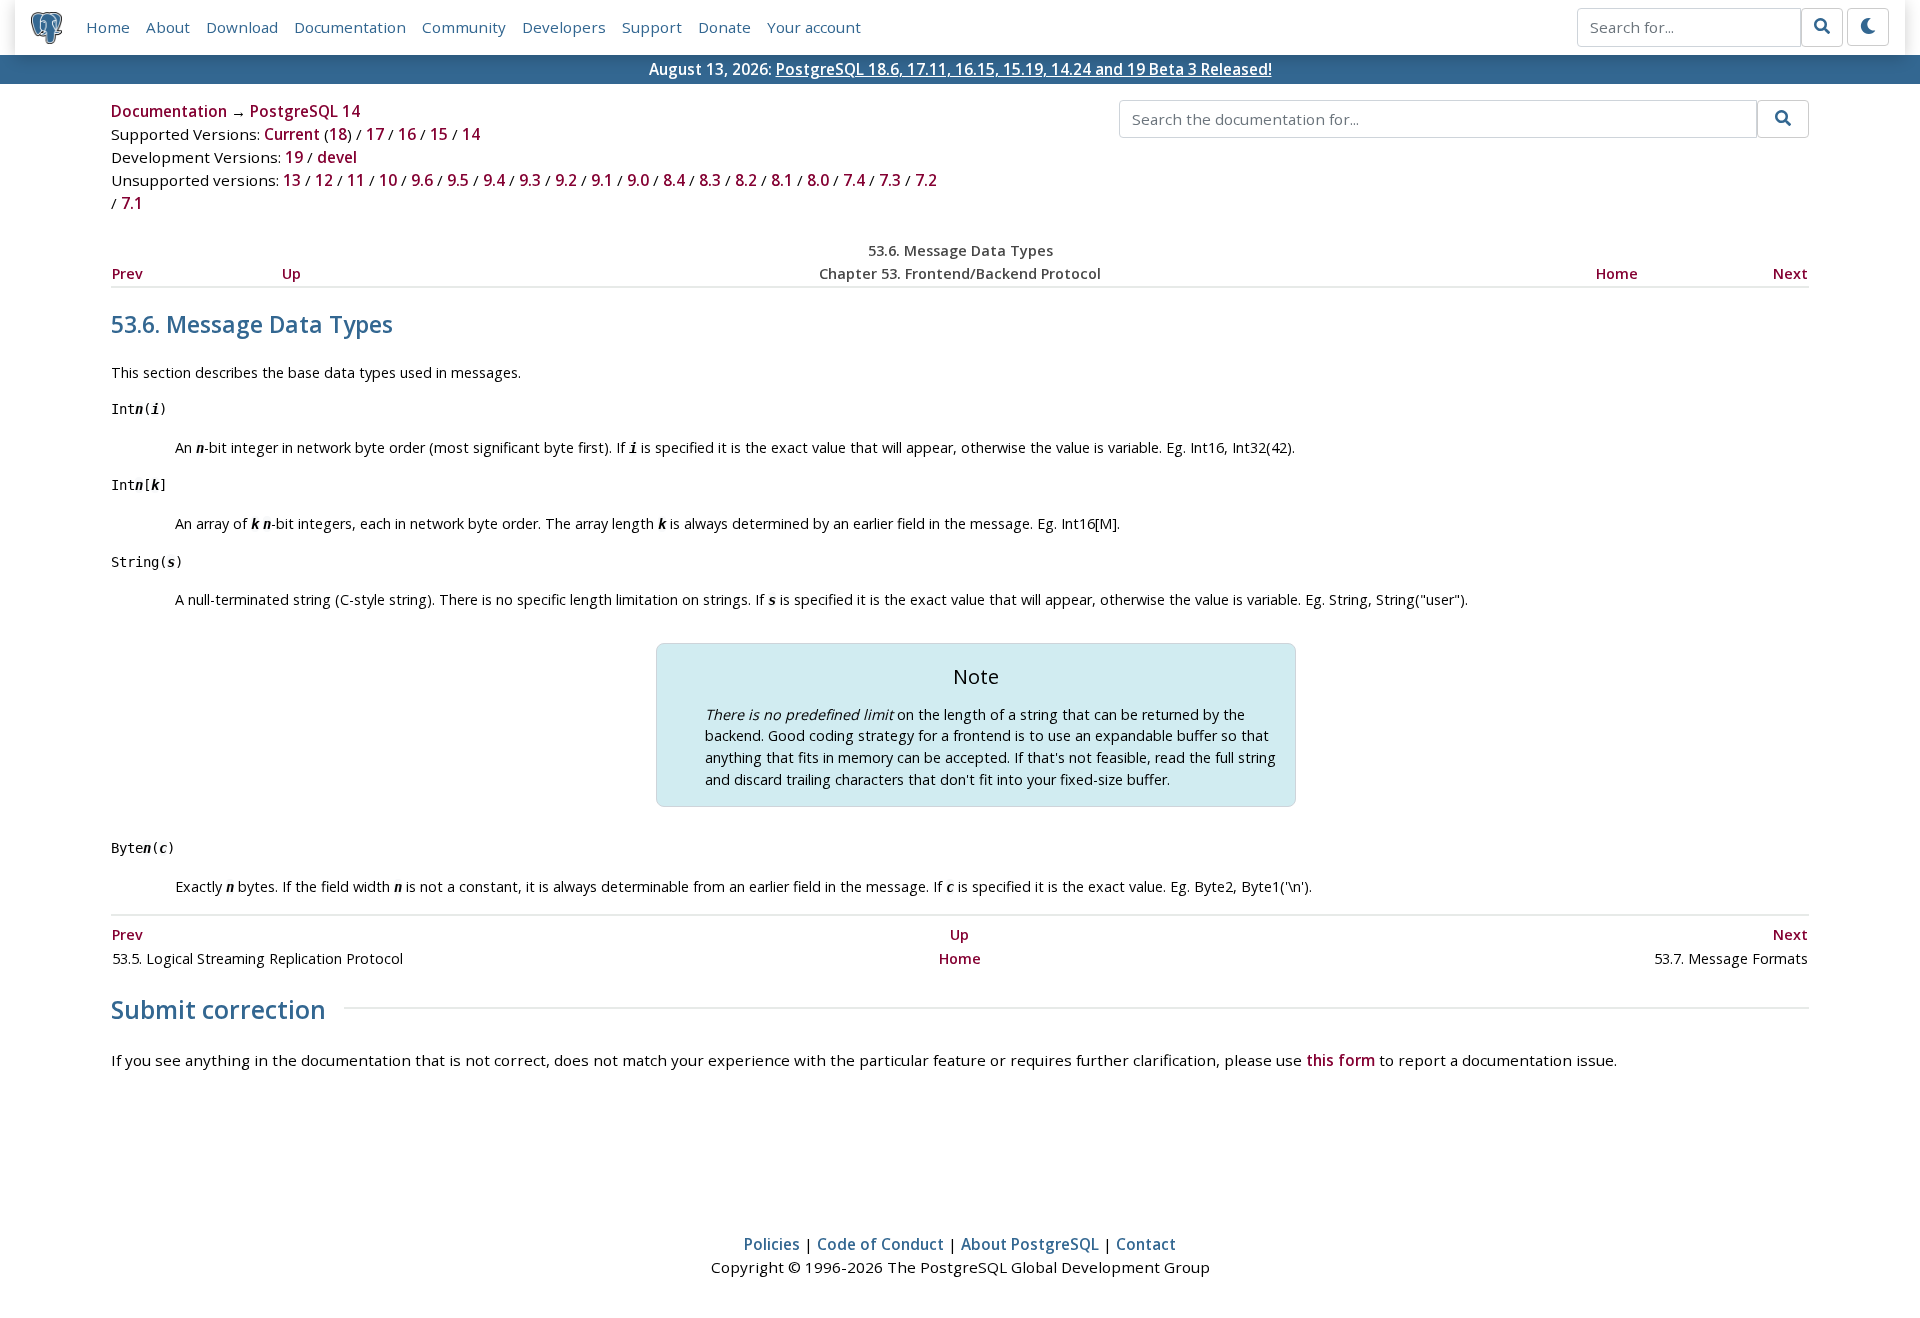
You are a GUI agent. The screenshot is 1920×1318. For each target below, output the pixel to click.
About (168, 27)
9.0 (638, 180)
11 (356, 180)
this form (1340, 1060)
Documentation (350, 27)
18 (338, 134)
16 (407, 134)
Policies (772, 1244)
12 (324, 180)
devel (337, 157)
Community (464, 27)
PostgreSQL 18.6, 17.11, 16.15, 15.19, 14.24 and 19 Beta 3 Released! (1024, 69)
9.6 (422, 180)
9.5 (458, 180)
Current (292, 134)
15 (439, 134)
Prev (127, 273)
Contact (1146, 1244)
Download (242, 27)
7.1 (132, 203)
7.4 (854, 180)
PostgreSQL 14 (305, 111)
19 (294, 157)
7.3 (890, 180)
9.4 (494, 180)
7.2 (926, 180)
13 (292, 180)
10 (388, 180)
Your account (814, 27)
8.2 (746, 180)
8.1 (782, 180)
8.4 (674, 180)
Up (291, 273)
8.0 (818, 180)
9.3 (530, 180)
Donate (724, 27)
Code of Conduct (880, 1244)
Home (108, 27)
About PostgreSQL (1030, 1244)
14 (471, 134)
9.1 (602, 180)
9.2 (566, 180)
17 (375, 134)
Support (652, 27)
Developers (564, 27)
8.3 (710, 180)
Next (1790, 273)
